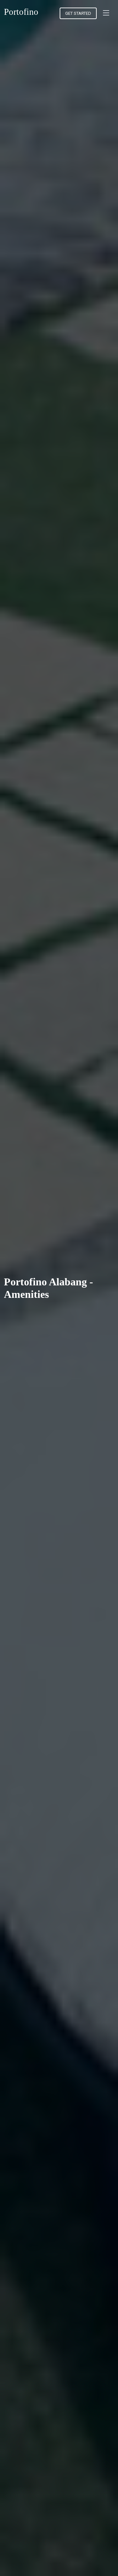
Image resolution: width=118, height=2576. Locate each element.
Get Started (78, 13)
